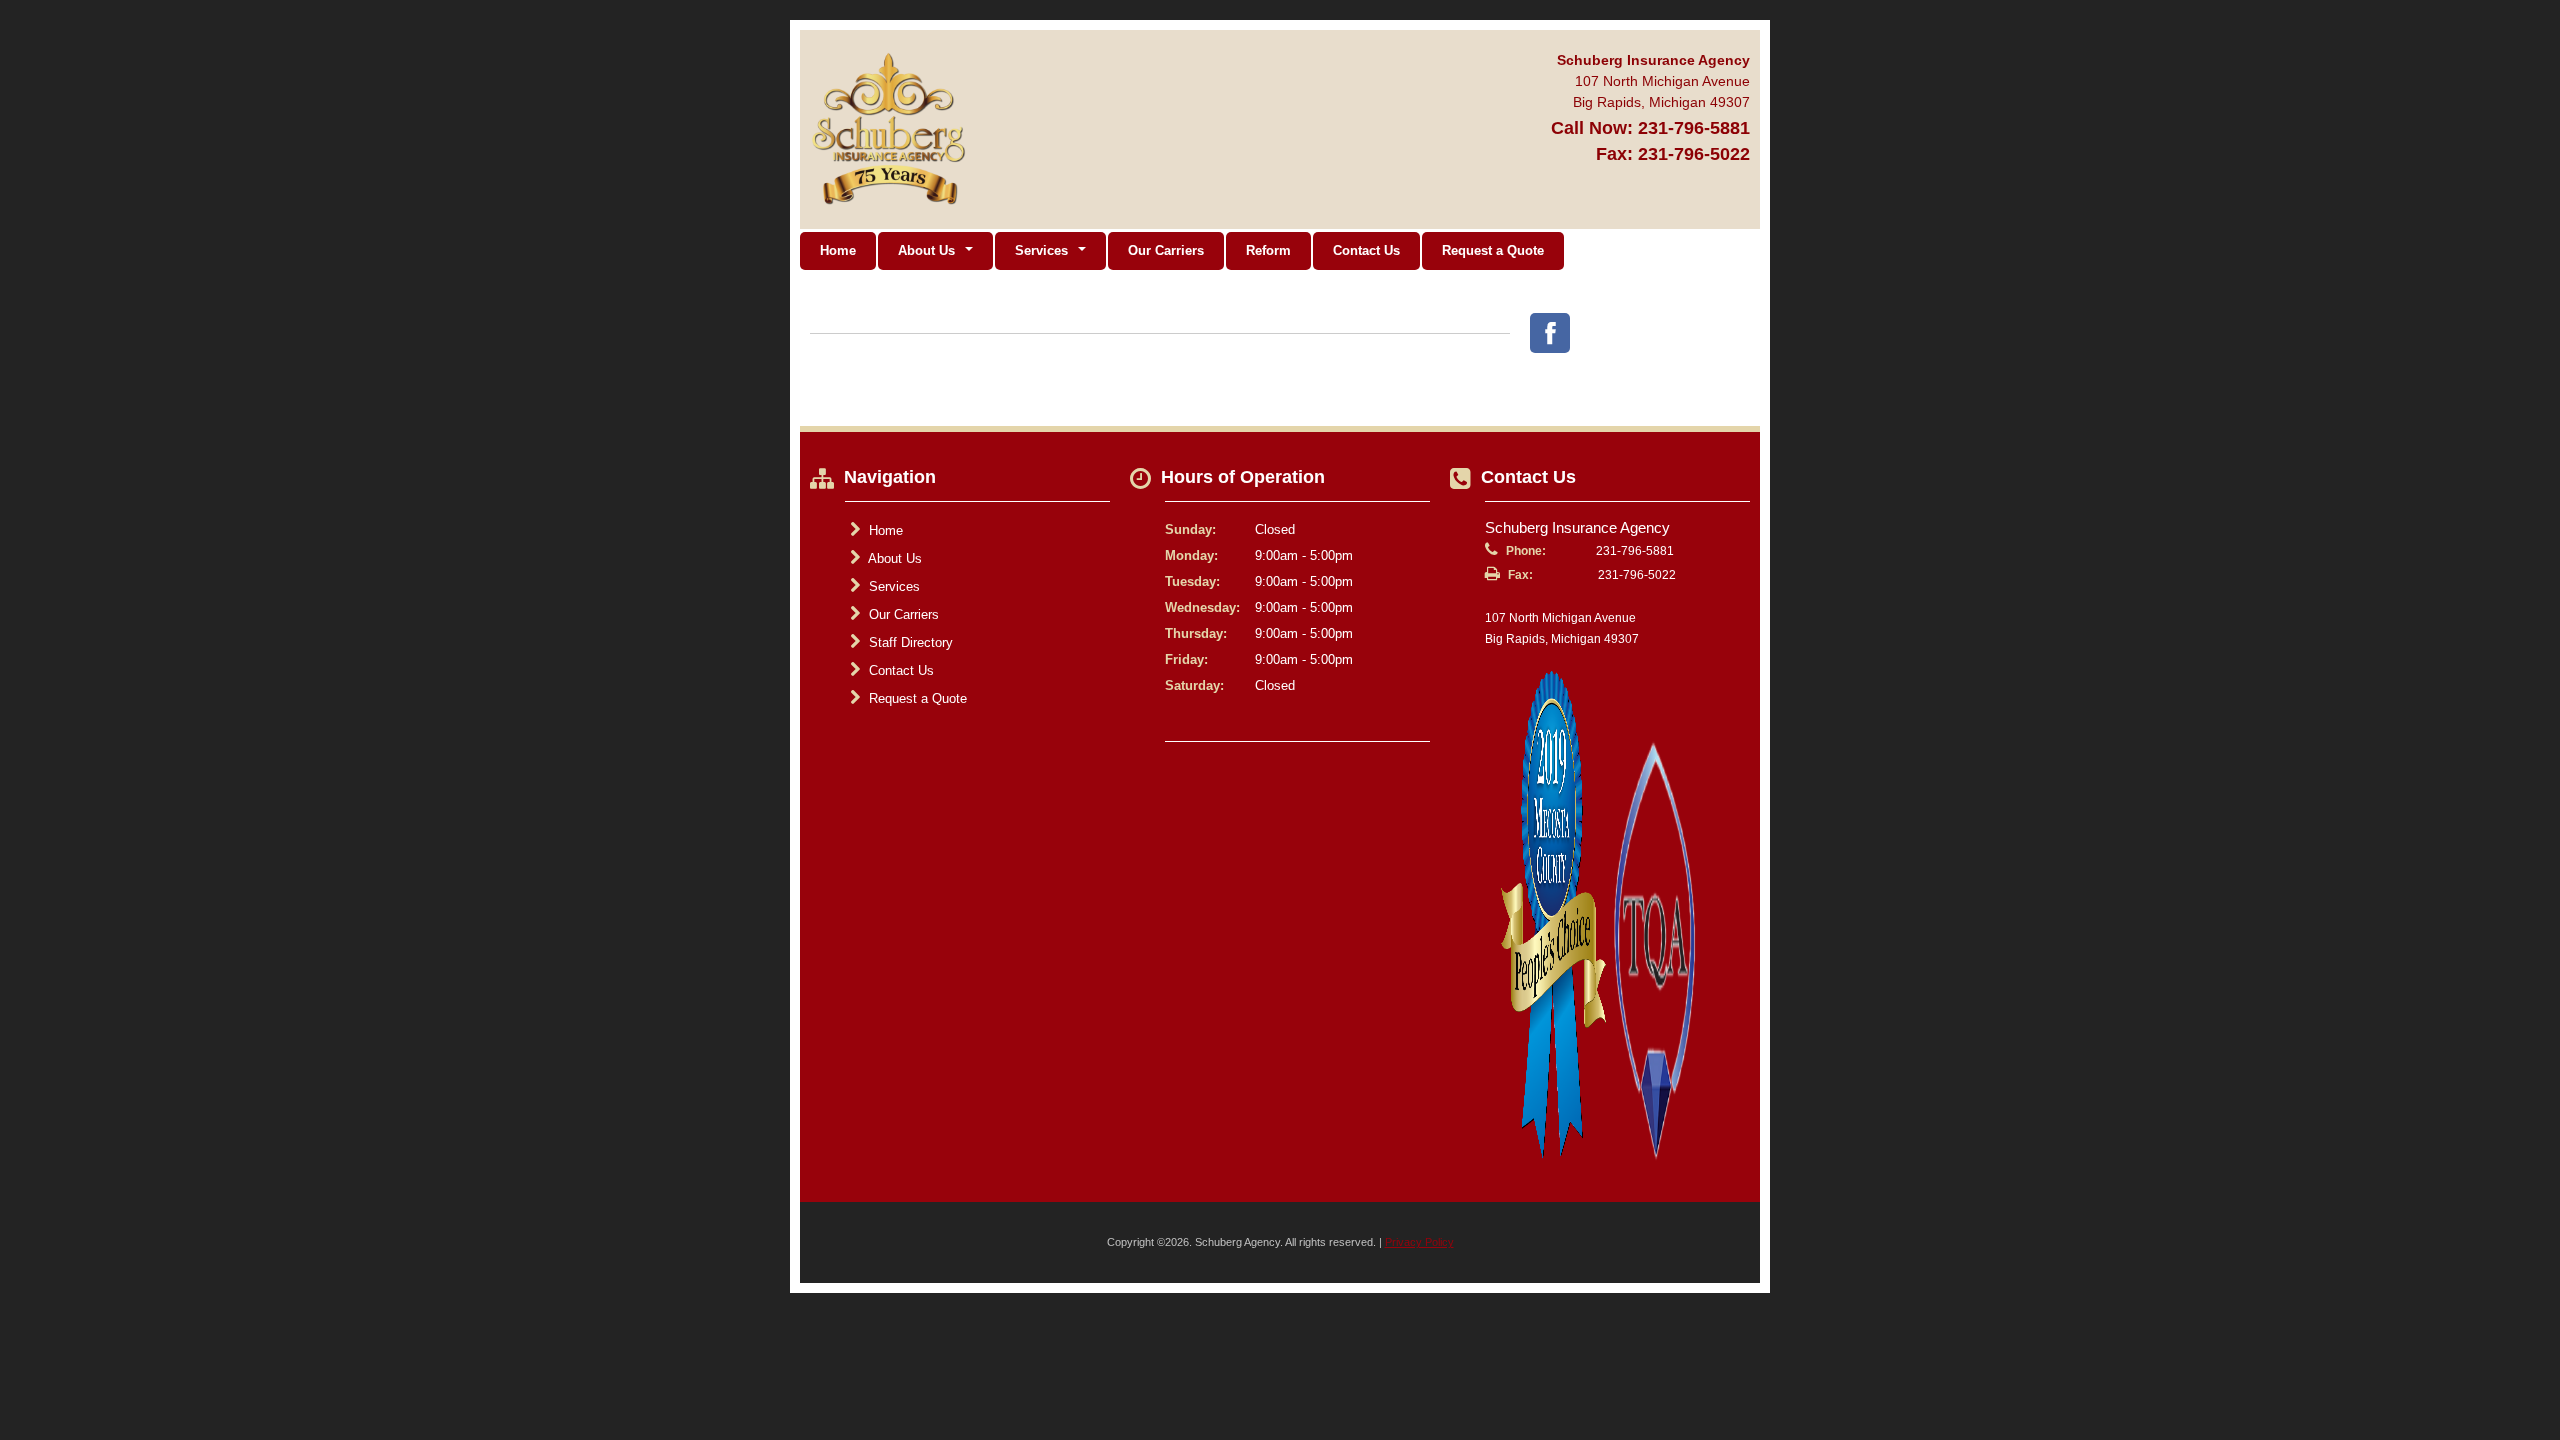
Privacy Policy (1419, 1242)
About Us (893, 558)
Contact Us (1366, 250)
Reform (1268, 250)
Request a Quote (1493, 250)
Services (892, 586)
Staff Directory (909, 642)
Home (838, 250)
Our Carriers (1166, 250)
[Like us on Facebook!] (1550, 333)
